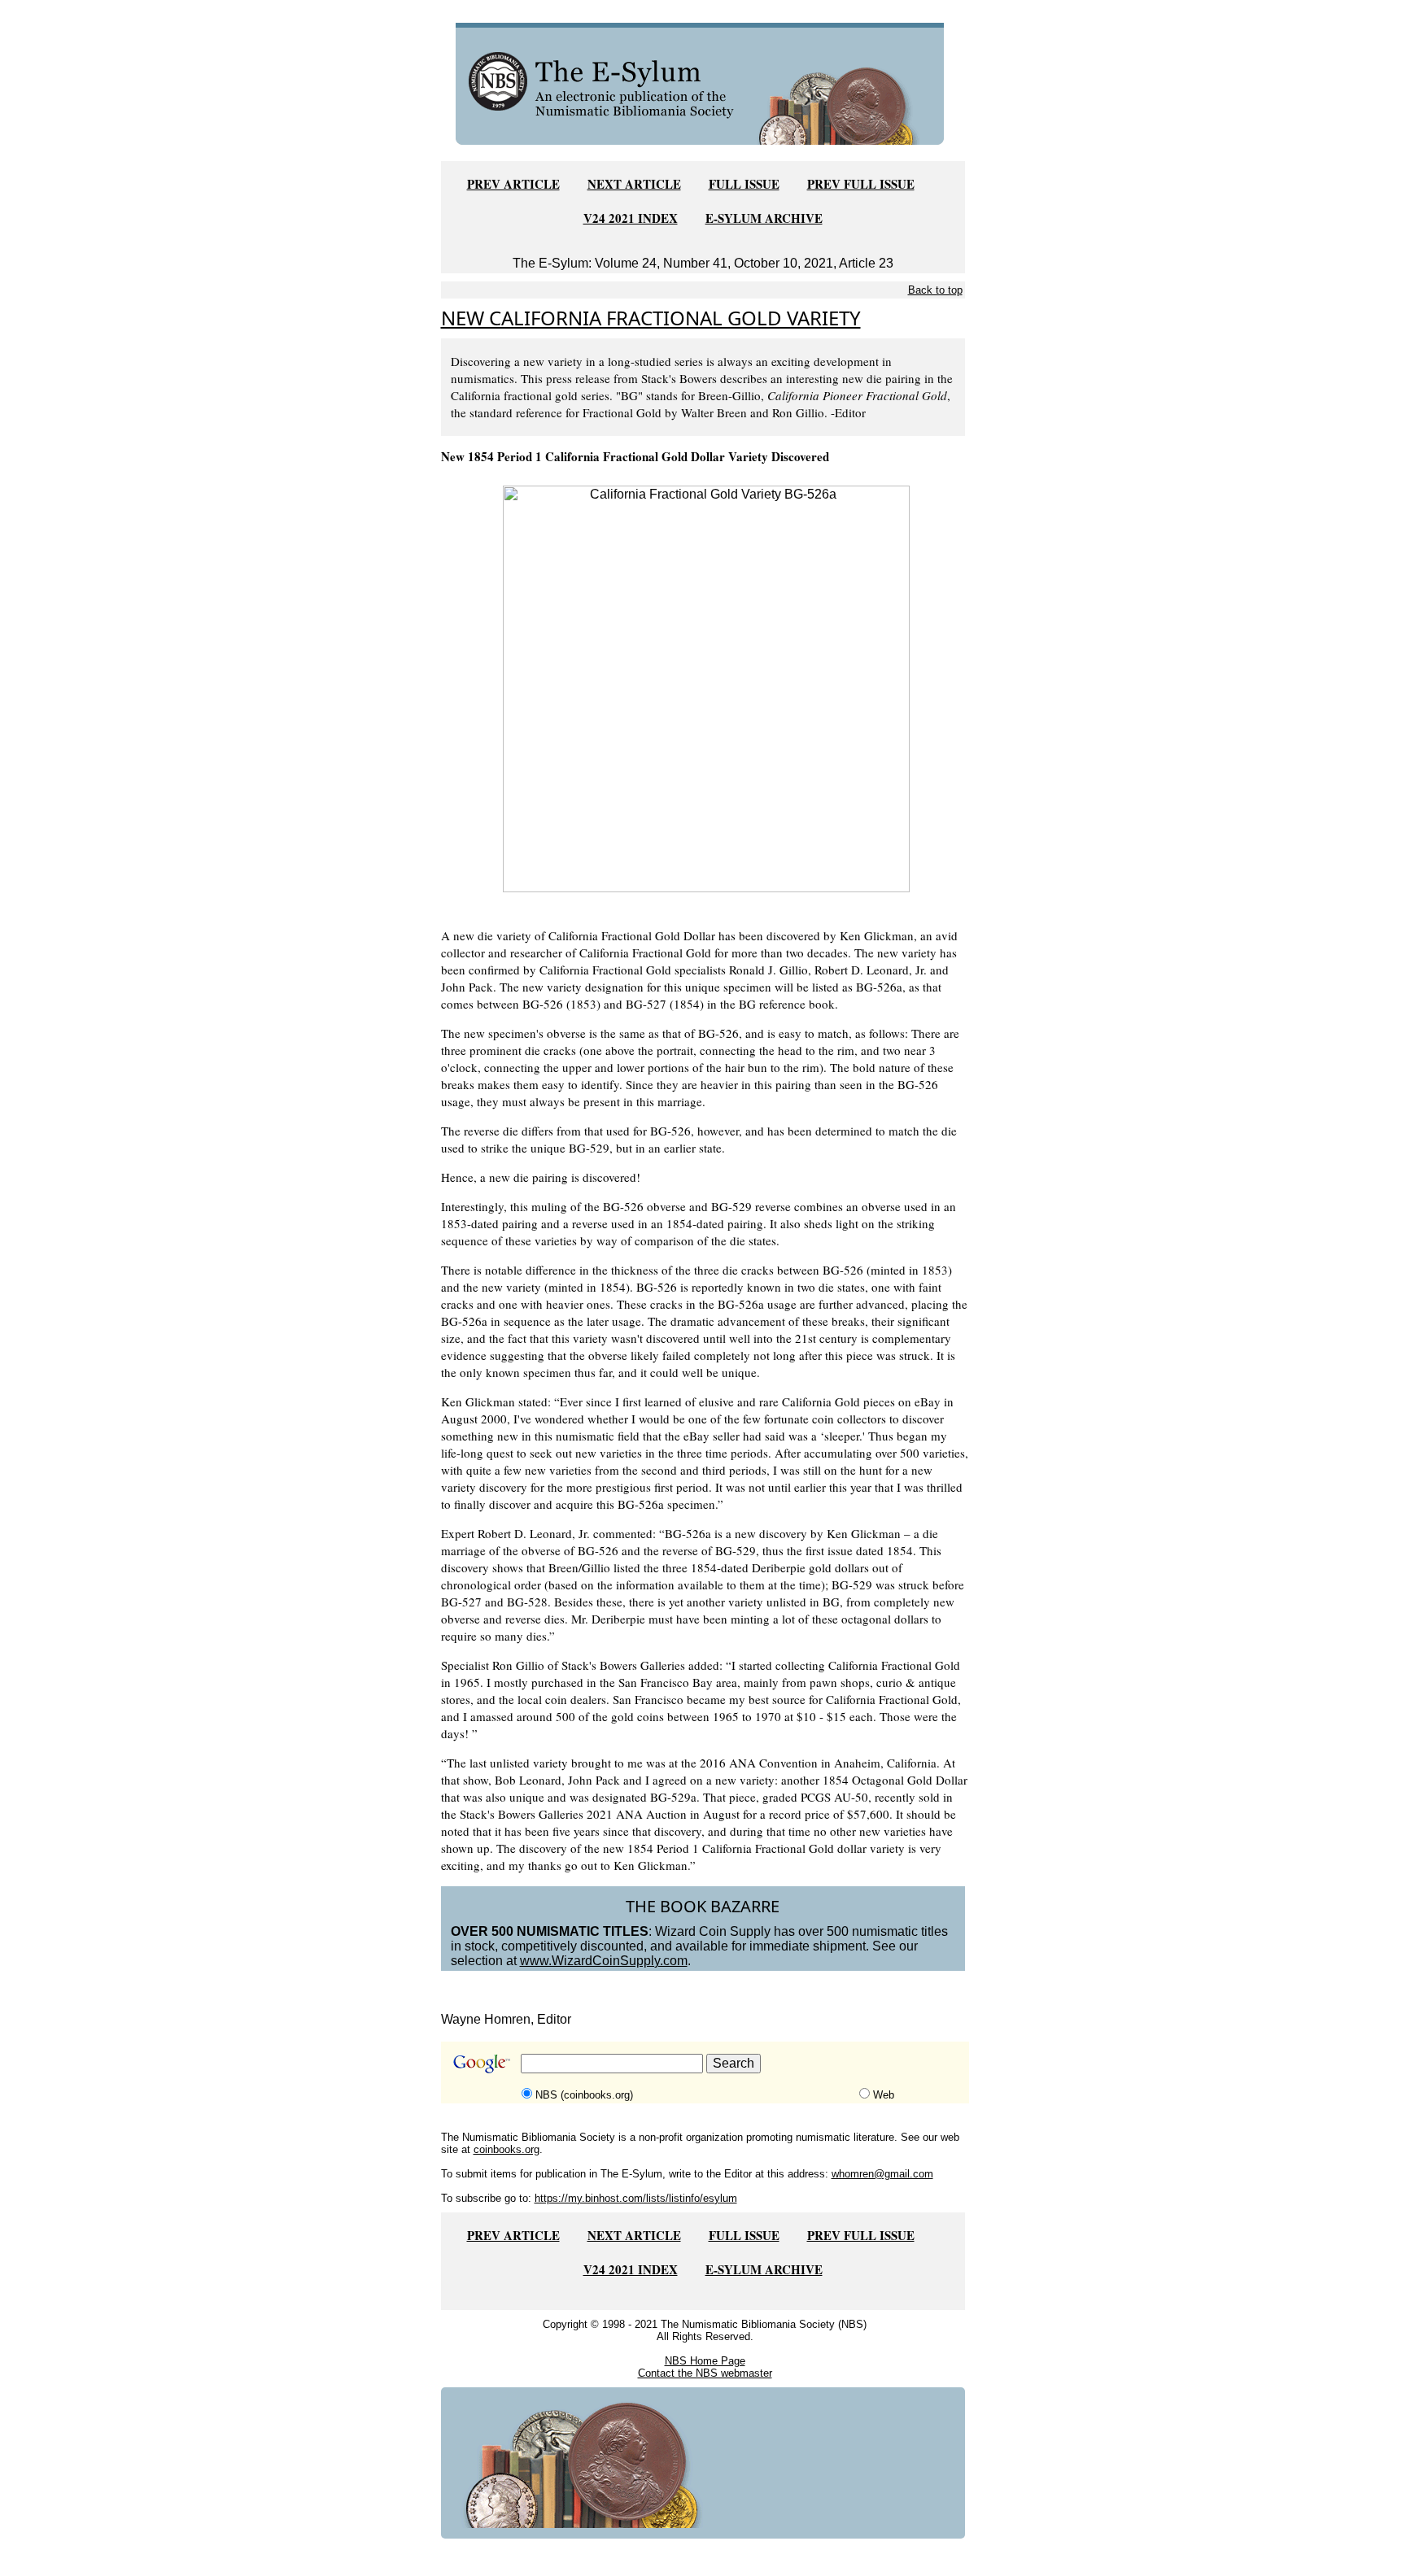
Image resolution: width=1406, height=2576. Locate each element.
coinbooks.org (507, 2149)
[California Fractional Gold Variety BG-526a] (706, 688)
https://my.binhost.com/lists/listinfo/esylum (636, 2198)
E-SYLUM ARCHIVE (764, 218)
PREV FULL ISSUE (861, 184)
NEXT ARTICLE (634, 184)
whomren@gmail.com (882, 2174)
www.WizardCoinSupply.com (604, 1961)
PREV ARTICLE (513, 184)
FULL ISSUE (744, 184)
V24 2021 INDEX (631, 218)
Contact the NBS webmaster (705, 2373)
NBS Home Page (705, 2361)
